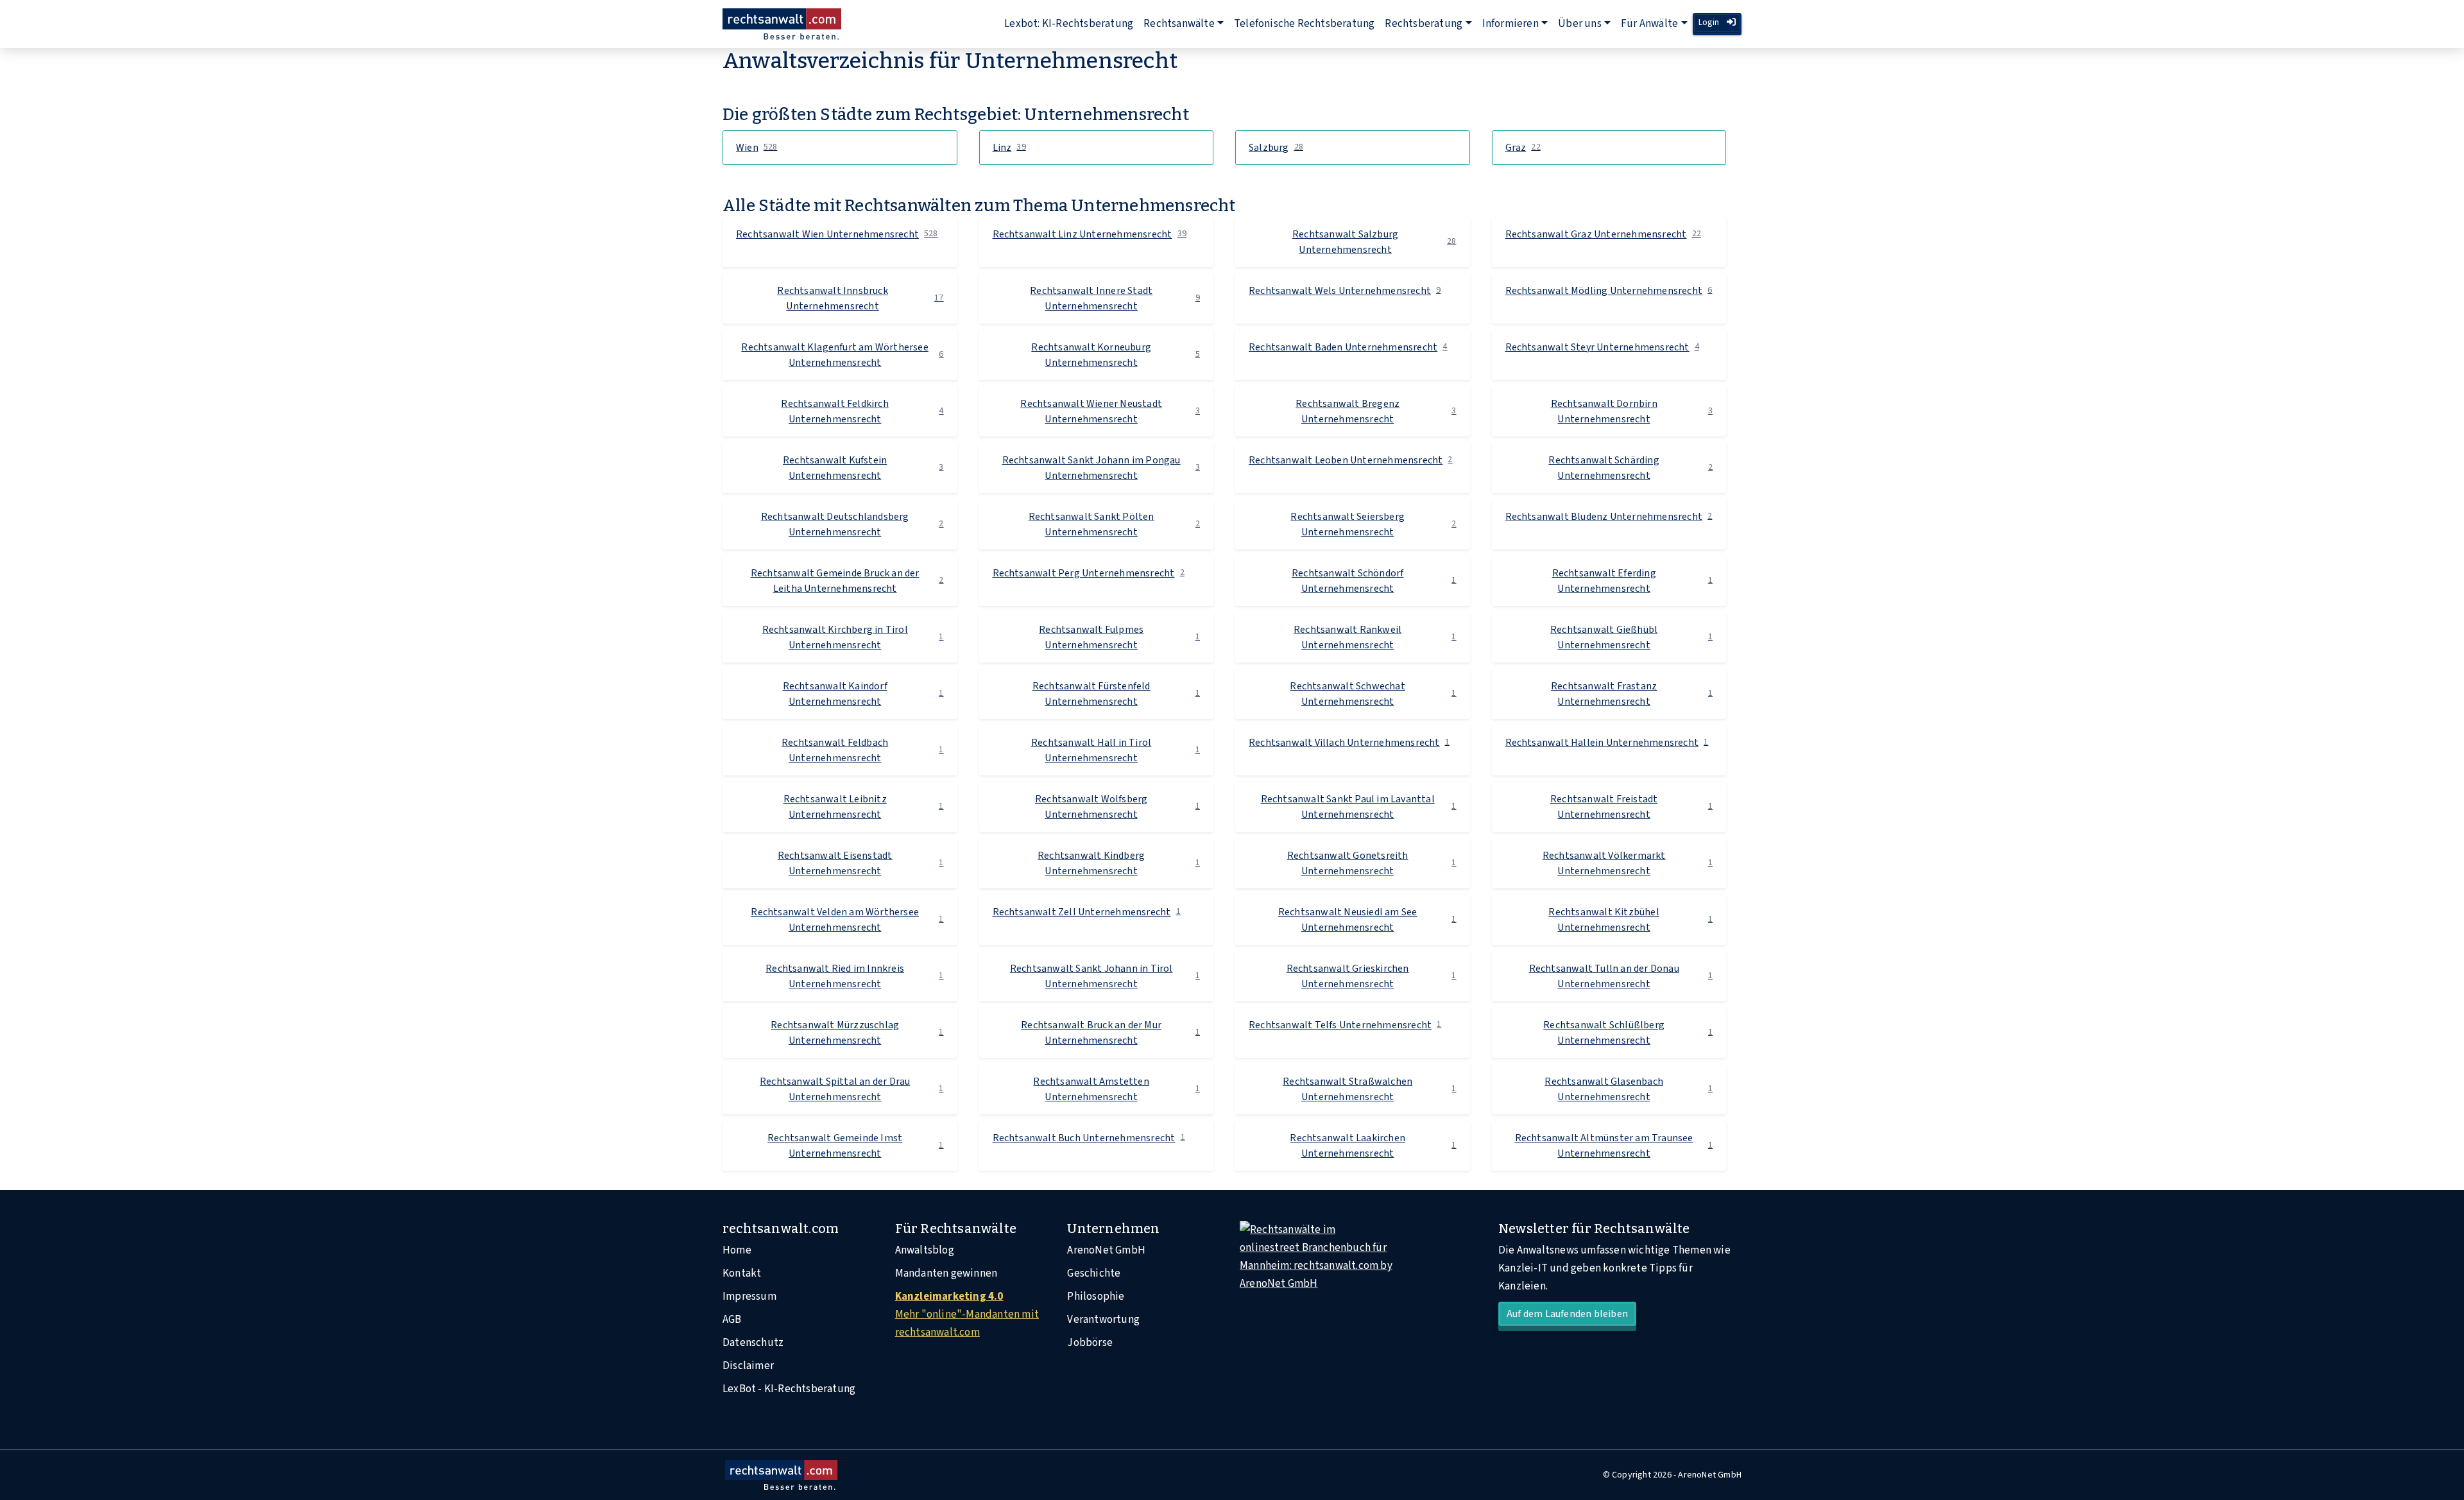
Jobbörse (1090, 1343)
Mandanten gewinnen (946, 1273)
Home (737, 1250)
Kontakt (742, 1273)
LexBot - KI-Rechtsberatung (789, 1389)
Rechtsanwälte (1179, 24)
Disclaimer (748, 1366)
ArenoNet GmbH (1106, 1250)
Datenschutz (753, 1343)
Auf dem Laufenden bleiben (1567, 1314)
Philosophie (1096, 1297)
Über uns (1580, 24)
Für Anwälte (1649, 24)
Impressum (749, 1297)
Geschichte (1094, 1273)
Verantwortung (1103, 1320)
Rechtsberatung (1424, 24)
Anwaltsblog (925, 1250)
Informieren (1510, 24)
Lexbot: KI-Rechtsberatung (1069, 24)
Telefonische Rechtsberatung (1304, 24)
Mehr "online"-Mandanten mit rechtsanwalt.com (967, 1315)
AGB (732, 1320)
